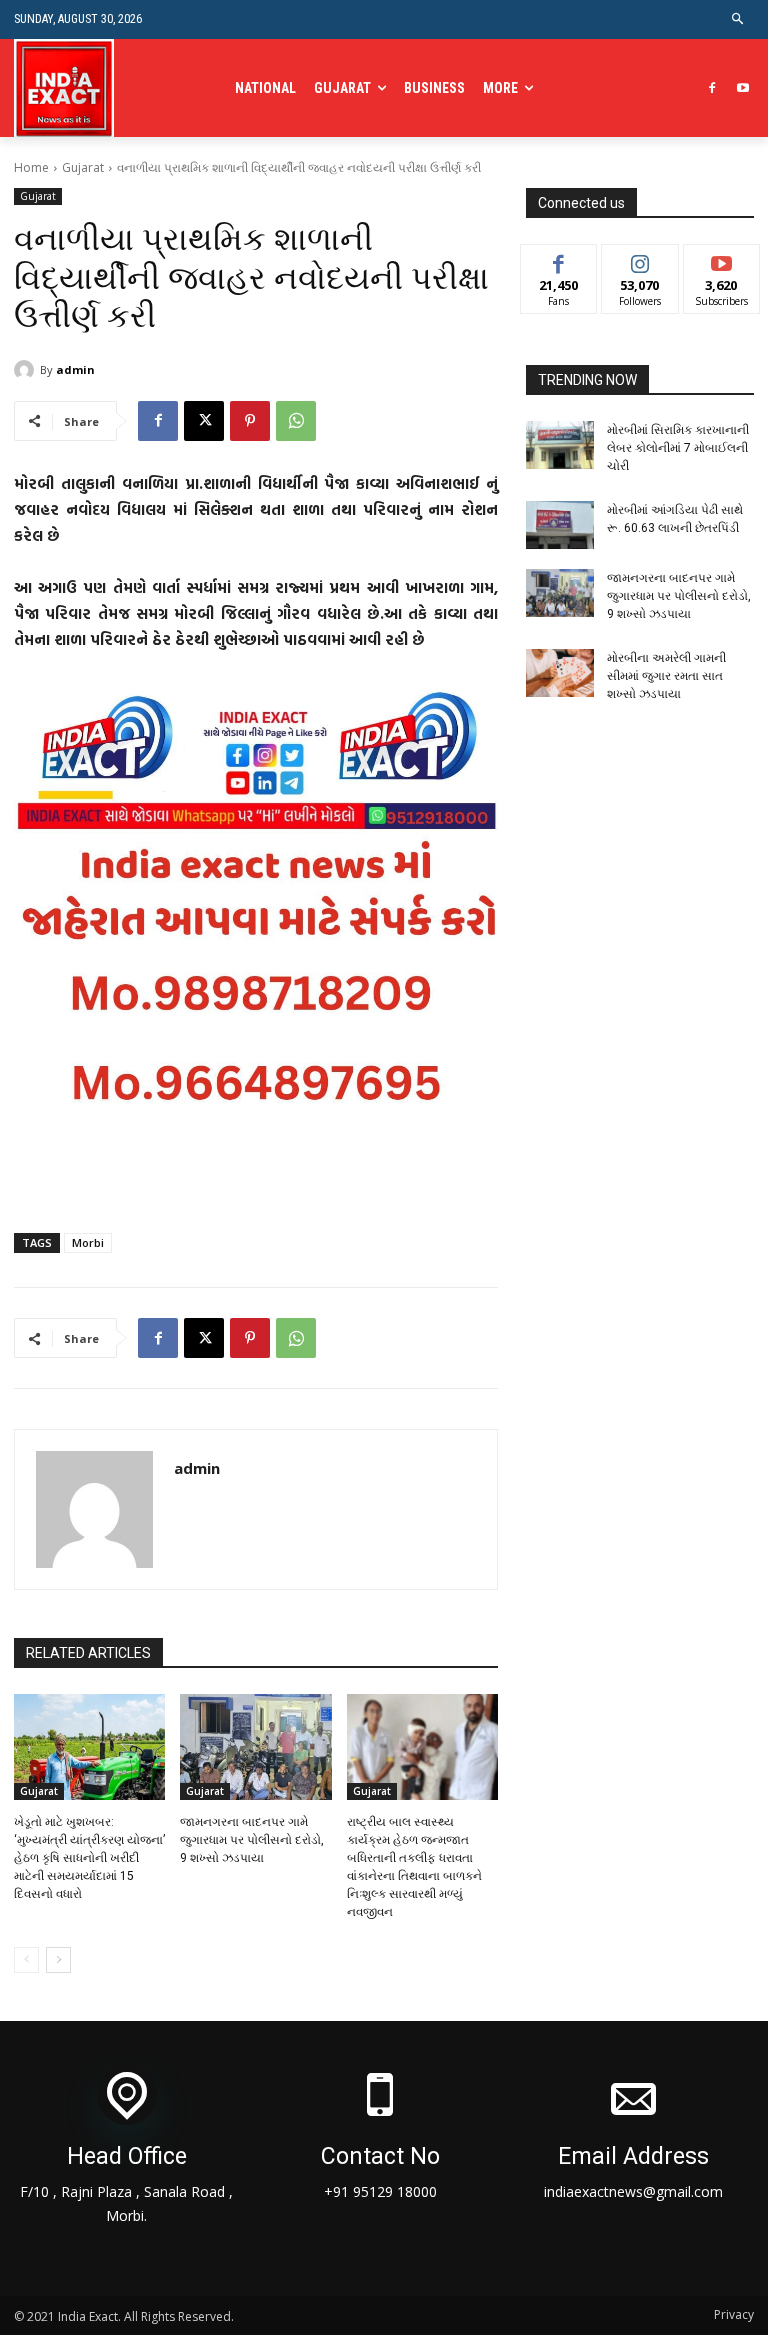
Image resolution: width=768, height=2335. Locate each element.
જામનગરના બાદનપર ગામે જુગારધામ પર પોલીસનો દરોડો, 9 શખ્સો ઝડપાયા (252, 1840)
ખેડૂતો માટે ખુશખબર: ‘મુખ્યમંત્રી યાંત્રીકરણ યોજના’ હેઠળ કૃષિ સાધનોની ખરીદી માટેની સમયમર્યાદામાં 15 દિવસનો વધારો (89, 1858)
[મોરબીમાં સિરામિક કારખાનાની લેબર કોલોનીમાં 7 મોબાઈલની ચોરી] (560, 445)
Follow (640, 259)
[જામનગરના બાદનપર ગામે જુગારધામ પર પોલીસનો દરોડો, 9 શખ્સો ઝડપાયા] (255, 1747)
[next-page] (58, 1960)
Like (559, 259)
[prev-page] (26, 1960)
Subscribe (722, 259)
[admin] (27, 370)
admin (75, 369)
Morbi (88, 1242)
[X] (204, 421)
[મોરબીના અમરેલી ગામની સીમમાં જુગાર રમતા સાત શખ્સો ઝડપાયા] (560, 673)
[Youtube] (742, 88)
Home (31, 167)
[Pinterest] (250, 421)
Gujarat (83, 167)
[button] (738, 19)
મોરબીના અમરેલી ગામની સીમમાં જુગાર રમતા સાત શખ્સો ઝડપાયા (666, 676)
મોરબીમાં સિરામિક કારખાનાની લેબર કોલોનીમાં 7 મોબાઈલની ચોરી (678, 448)
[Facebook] (711, 88)
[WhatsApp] (296, 421)
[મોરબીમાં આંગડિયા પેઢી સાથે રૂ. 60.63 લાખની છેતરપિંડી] (560, 525)
